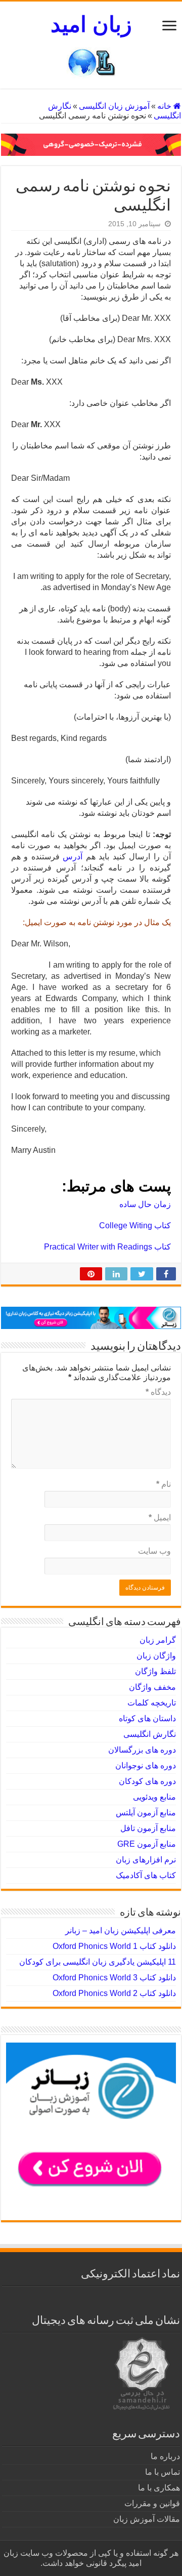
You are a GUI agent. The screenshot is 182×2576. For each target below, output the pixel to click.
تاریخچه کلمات (152, 1703)
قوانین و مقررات (152, 2503)
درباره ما (165, 2456)
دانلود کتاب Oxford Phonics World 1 (114, 1946)
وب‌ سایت (154, 1551)
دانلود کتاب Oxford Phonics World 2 (114, 1993)
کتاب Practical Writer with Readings (107, 1247)
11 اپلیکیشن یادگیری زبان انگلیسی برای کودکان (98, 1962)
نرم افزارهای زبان (146, 1860)
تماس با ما (163, 2472)
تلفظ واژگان (155, 1671)
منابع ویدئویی (154, 1797)
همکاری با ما (159, 2488)
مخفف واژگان (152, 1687)
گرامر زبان (158, 1640)
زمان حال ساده (145, 1204)
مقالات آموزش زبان (147, 2519)
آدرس (73, 857)
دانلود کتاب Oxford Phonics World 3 (114, 1978)
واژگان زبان (156, 1656)
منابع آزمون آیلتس (146, 1813)
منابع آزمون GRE (147, 1844)
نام (164, 1484)
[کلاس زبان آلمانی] (91, 144)
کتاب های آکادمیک (146, 1875)
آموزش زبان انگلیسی (114, 106)
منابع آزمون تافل (148, 1828)
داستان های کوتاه (147, 1718)
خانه (165, 106)
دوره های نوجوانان (146, 1765)
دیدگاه (158, 1392)
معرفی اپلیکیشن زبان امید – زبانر (121, 1930)
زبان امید (91, 24)
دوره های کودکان (147, 1781)
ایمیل (160, 1518)
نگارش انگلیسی (150, 1734)
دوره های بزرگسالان (142, 1750)
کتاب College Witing (135, 1225)
